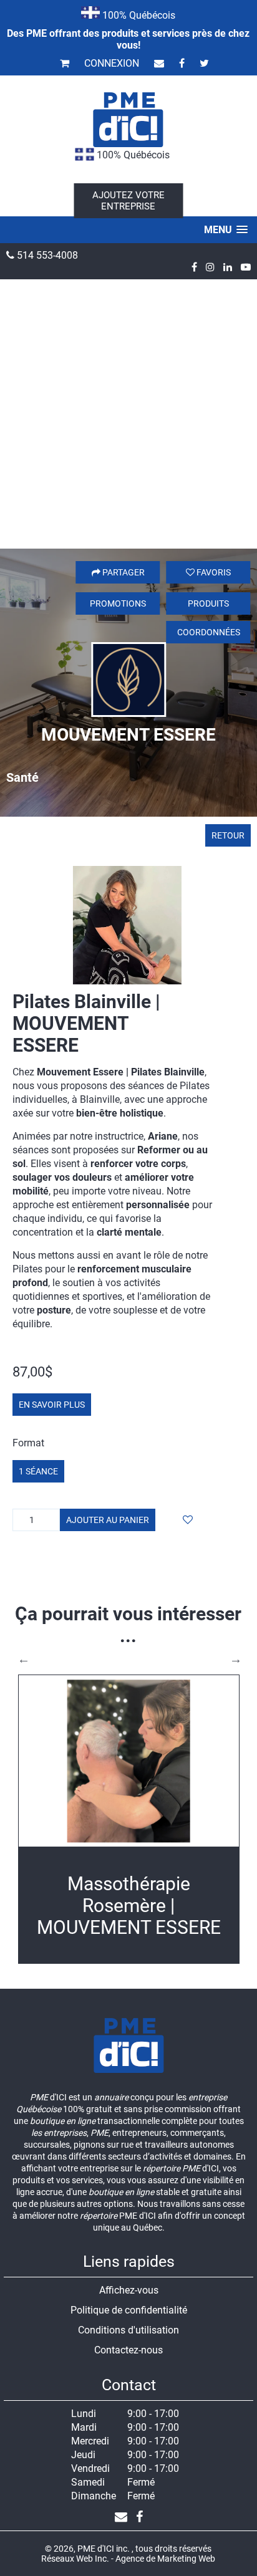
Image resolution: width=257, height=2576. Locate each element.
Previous (24, 1659)
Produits (208, 603)
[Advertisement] (128, 414)
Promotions (118, 603)
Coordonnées (209, 632)
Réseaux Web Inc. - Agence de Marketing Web (128, 2559)
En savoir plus (52, 1405)
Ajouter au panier (108, 1520)
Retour (228, 835)
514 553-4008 (46, 255)
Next (236, 1659)
